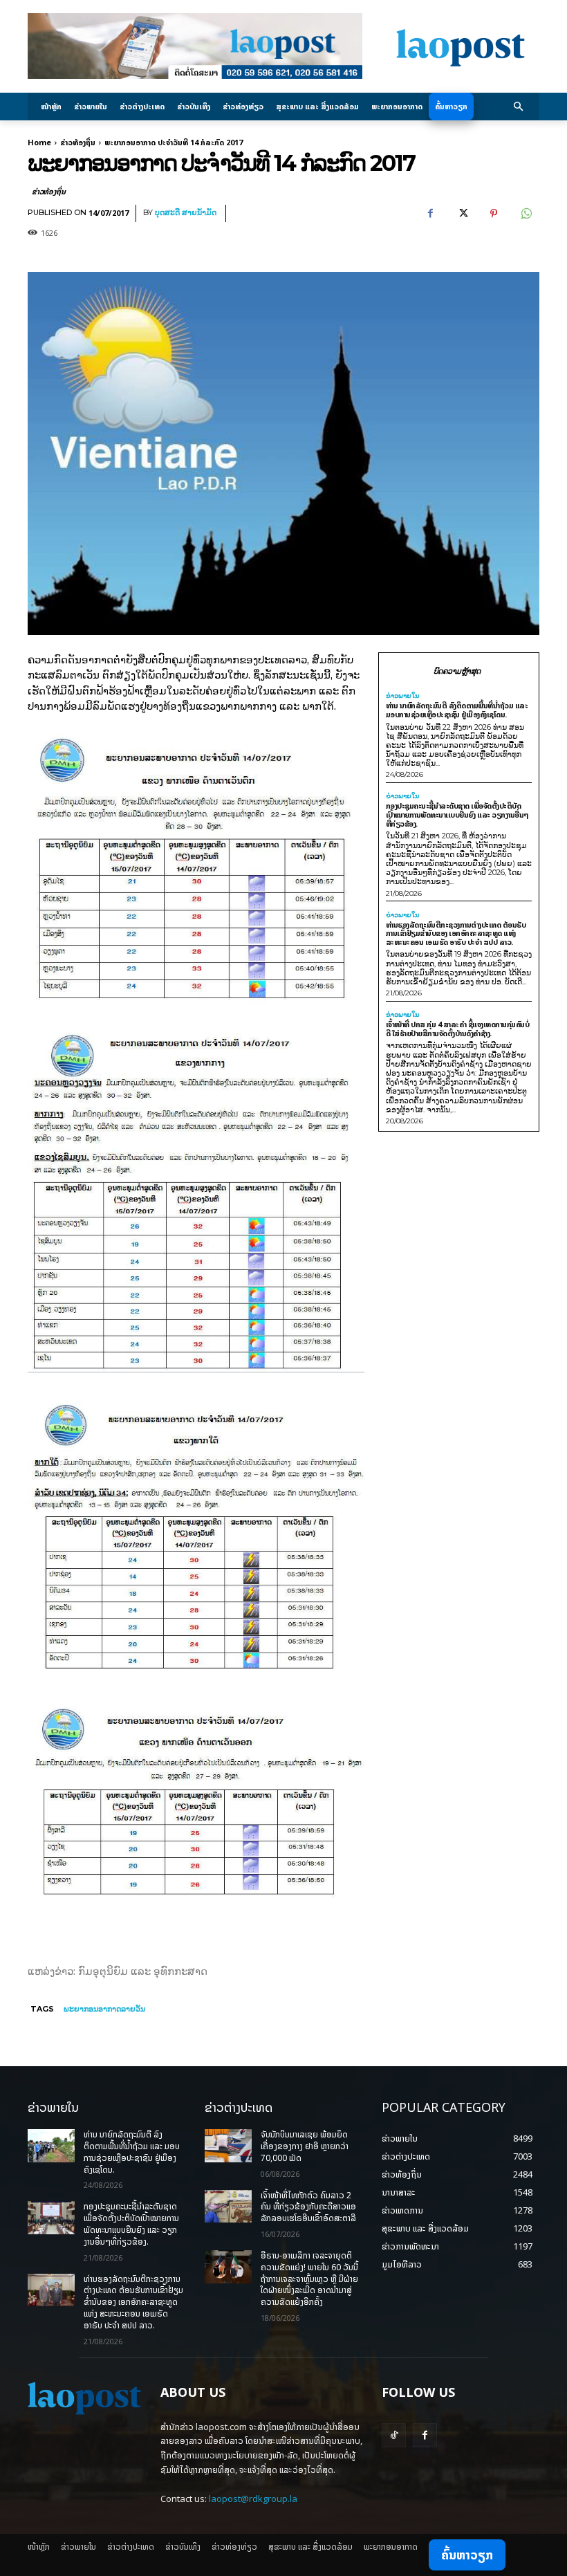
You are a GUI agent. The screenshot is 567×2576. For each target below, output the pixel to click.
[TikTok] (394, 2435)
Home (39, 142)
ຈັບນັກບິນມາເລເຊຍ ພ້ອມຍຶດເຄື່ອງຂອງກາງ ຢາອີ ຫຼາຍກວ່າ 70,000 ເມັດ (305, 2146)
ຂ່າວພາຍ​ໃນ (403, 696)
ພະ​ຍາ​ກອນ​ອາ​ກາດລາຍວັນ (104, 2009)
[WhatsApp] (526, 214)
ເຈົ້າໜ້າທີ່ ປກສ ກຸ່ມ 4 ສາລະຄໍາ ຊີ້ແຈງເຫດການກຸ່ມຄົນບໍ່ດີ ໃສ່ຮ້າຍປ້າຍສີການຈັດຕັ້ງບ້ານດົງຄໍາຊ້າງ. (458, 1029)
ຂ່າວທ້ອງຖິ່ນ (78, 142)
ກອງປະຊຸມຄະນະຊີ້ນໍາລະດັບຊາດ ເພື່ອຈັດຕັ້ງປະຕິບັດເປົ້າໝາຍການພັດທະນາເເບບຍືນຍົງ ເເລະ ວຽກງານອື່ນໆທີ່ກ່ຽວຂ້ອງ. (457, 814)
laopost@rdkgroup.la (253, 2499)
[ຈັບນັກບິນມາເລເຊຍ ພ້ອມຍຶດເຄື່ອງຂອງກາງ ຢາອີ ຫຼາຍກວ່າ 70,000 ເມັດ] (228, 2146)
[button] (519, 107)
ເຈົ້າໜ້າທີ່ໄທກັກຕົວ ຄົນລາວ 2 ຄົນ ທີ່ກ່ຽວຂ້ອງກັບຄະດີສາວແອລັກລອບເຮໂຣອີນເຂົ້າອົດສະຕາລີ (308, 2207)
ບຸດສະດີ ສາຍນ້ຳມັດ (186, 213)
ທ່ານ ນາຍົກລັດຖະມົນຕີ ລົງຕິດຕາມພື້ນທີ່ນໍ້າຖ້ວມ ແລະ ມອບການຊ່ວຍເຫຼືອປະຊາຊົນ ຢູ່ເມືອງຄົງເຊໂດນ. (457, 710)
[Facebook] (430, 214)
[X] (462, 214)
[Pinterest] (494, 214)
